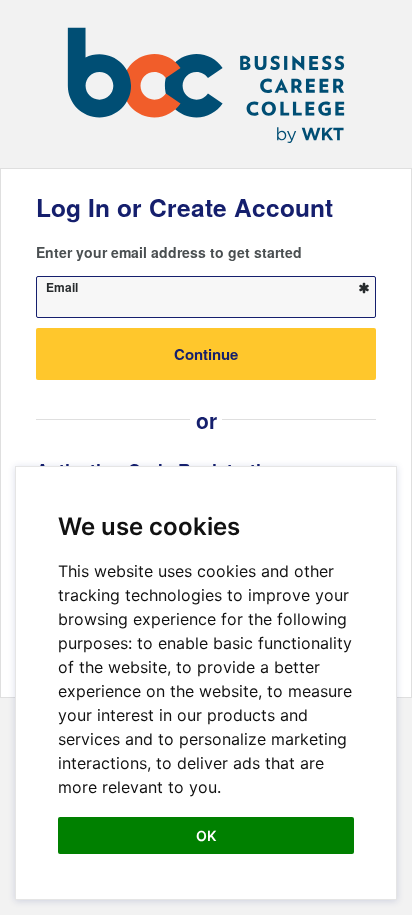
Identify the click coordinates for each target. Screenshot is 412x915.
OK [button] (206, 835)
